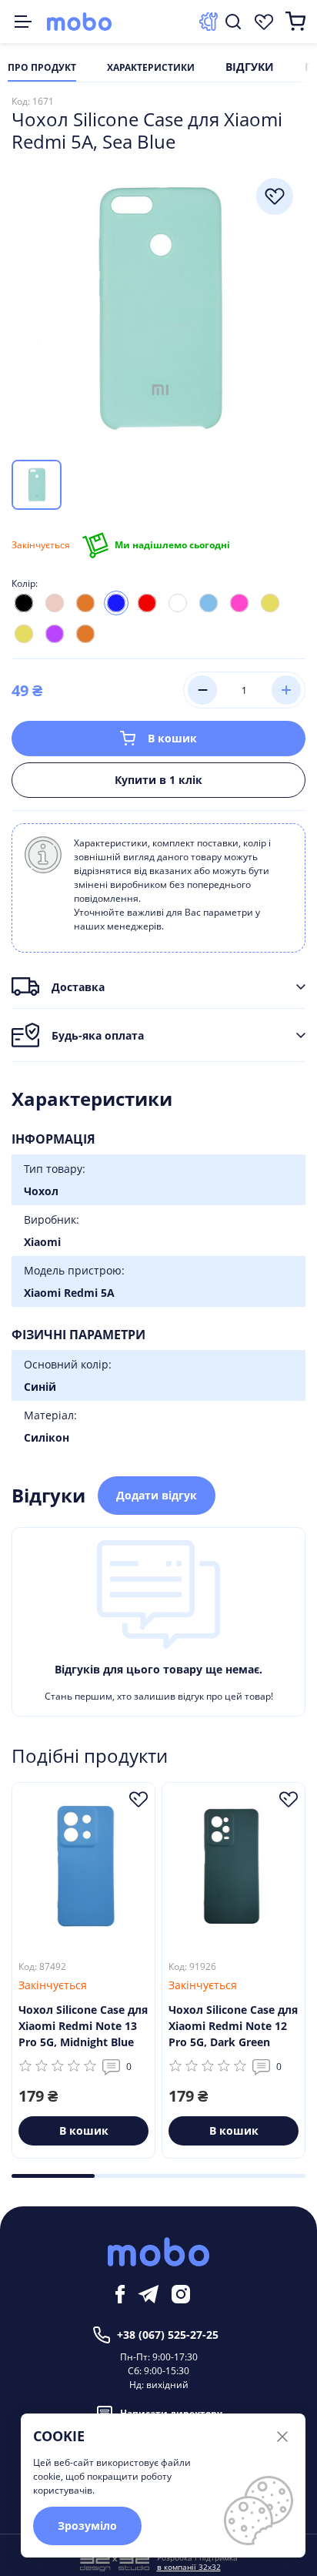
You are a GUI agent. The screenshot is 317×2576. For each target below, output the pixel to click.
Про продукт (42, 68)
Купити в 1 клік (158, 780)
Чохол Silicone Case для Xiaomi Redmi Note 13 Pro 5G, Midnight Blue (83, 2026)
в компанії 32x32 (189, 2567)
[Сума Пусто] (295, 22)
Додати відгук (157, 1495)
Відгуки (250, 68)
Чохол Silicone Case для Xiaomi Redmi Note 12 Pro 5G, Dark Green (233, 2026)
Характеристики (151, 68)
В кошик (172, 738)
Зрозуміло (87, 2526)
